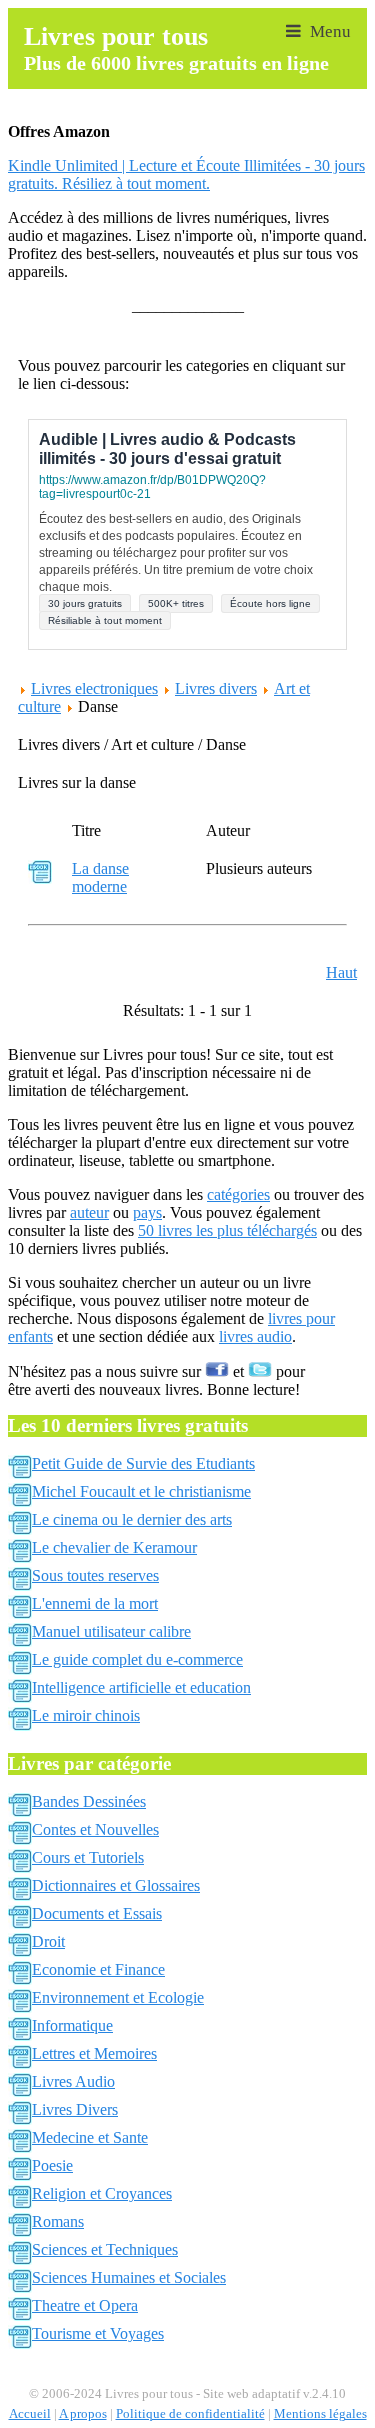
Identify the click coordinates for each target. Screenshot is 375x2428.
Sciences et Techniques (105, 2249)
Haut (341, 972)
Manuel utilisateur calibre (111, 1631)
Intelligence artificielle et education (141, 1687)
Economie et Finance (98, 1969)
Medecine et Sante (90, 2137)
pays (147, 1212)
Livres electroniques (94, 688)
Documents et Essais (97, 1913)
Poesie (52, 2165)
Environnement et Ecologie (118, 1997)
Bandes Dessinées (89, 1801)
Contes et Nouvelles (95, 1829)
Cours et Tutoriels (88, 1857)
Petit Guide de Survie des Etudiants (143, 1463)
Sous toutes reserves (95, 1575)
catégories (238, 1194)
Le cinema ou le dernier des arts (132, 1519)
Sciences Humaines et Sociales (129, 2277)
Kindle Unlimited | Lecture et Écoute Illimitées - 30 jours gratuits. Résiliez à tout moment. (186, 174)
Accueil (30, 2414)
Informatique (72, 2025)
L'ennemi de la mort (95, 1603)
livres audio (255, 1336)
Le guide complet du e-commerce (137, 1659)
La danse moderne (100, 877)
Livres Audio (73, 2081)
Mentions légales (320, 2414)
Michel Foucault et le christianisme (141, 1491)
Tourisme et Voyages (98, 2333)
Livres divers (216, 688)
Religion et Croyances (102, 2193)
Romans (58, 2221)
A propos (83, 2414)
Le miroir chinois (86, 1715)
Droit (48, 1941)
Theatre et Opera (85, 2305)
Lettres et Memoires (94, 2053)
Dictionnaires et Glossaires (116, 1885)
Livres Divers (75, 2109)
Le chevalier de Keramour (114, 1547)
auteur (89, 1212)
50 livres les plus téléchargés (227, 1230)
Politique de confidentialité (190, 2414)
